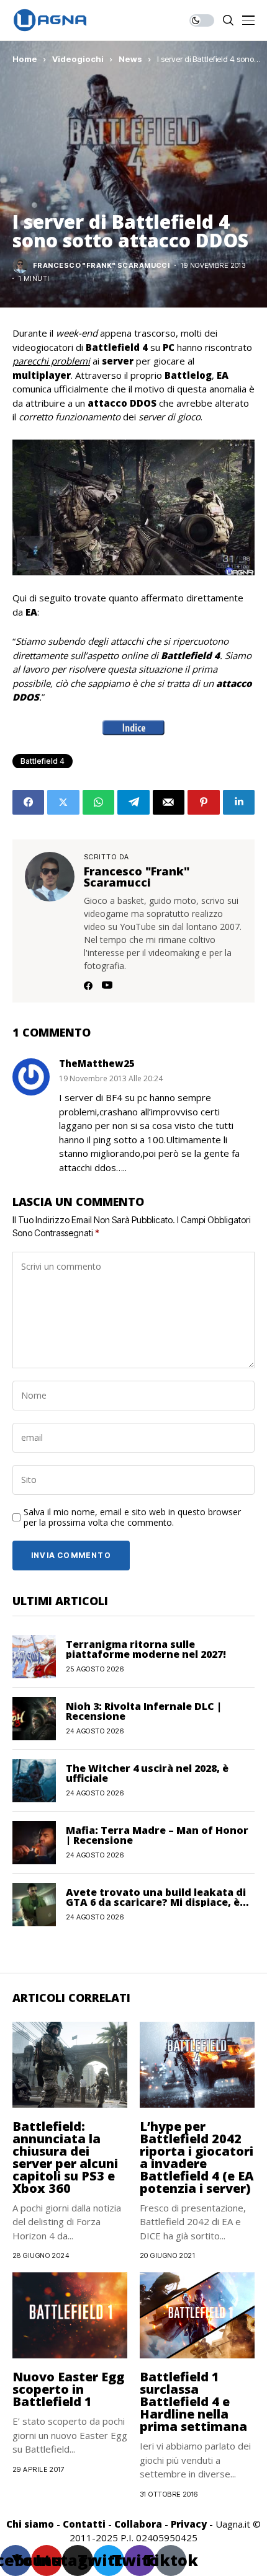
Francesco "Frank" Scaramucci (101, 266)
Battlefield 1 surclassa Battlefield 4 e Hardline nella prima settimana (193, 2401)
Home (25, 59)
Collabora (138, 2524)
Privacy (189, 2524)
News (130, 59)
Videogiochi (78, 59)
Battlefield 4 (43, 761)
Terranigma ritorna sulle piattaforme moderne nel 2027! (146, 1649)
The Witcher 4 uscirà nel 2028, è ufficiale (147, 1773)
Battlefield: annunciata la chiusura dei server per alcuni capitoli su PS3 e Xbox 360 (65, 2157)
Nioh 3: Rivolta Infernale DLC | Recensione (144, 1711)
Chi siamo (30, 2524)
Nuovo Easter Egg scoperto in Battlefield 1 (68, 2389)
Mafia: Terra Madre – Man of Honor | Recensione (157, 1835)
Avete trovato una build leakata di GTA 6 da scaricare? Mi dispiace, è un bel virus (156, 1902)
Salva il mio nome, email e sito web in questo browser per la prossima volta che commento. (132, 1518)
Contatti (84, 2524)
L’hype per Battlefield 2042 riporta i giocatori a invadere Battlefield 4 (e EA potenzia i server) (197, 2157)
